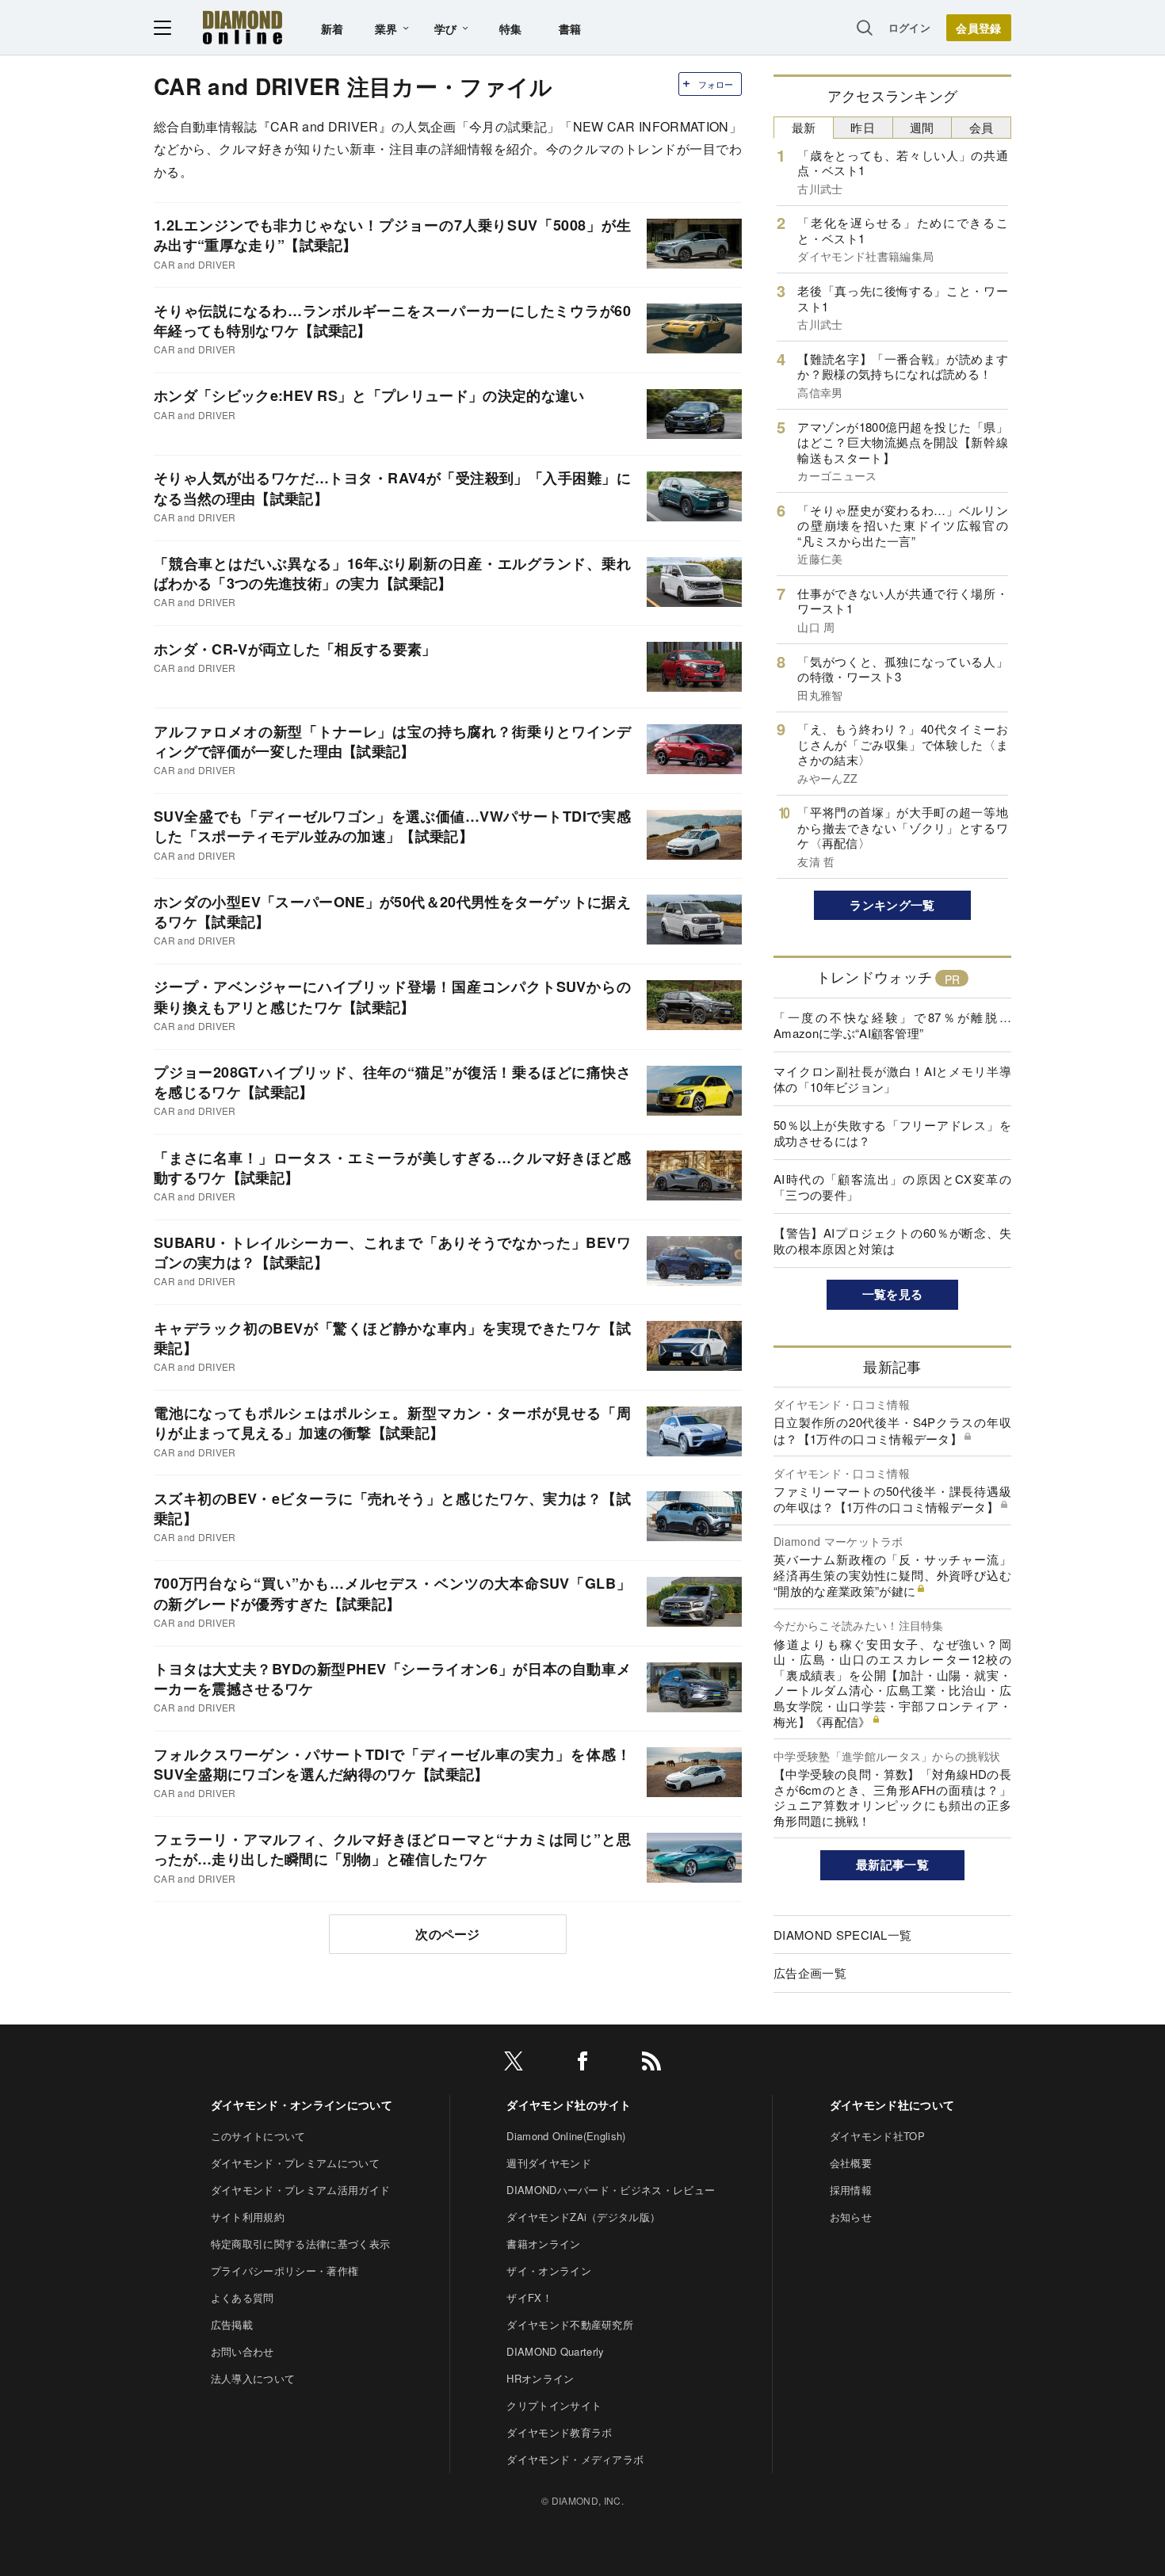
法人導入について (253, 2378)
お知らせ (851, 2217)
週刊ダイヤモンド (549, 2163)
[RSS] (651, 2064)
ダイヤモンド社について (892, 2105)
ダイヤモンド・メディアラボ (575, 2459)
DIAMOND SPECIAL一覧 (842, 1935)
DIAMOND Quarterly (555, 2351)
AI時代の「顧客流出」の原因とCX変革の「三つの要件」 (892, 1187)
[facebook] (582, 2064)
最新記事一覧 (892, 1864)
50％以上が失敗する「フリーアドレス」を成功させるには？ (892, 1133)
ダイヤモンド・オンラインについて (302, 2105)
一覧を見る (893, 1294)
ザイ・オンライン (549, 2271)
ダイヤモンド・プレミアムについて (295, 2163)
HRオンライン (540, 2378)
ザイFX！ (529, 2297)
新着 (332, 29)
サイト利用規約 (248, 2217)
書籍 (570, 29)
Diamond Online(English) (566, 2136)
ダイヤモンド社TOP (877, 2136)
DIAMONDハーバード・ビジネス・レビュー (611, 2190)
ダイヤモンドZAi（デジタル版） (583, 2217)
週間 (922, 127)
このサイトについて (258, 2136)
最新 (804, 127)
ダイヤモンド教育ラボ (559, 2432)
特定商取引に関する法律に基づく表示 (300, 2244)
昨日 (863, 127)
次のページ (448, 1934)
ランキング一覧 (892, 905)
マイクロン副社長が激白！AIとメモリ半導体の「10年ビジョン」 (892, 1079)
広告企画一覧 (810, 1973)
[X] (514, 2064)
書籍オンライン (543, 2244)
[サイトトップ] (243, 27)
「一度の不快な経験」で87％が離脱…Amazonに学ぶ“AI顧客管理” (892, 1025)
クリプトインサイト (554, 2405)
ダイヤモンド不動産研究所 (570, 2324)
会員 (982, 127)
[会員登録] (979, 28)
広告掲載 (232, 2324)
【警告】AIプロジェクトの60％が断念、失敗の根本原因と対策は (892, 1240)
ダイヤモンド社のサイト (569, 2105)
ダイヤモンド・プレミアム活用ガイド (300, 2190)
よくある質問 (243, 2297)
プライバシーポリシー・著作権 (285, 2271)
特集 (511, 29)
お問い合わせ (243, 2351)
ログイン (909, 27)
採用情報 (851, 2190)
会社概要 (851, 2163)
